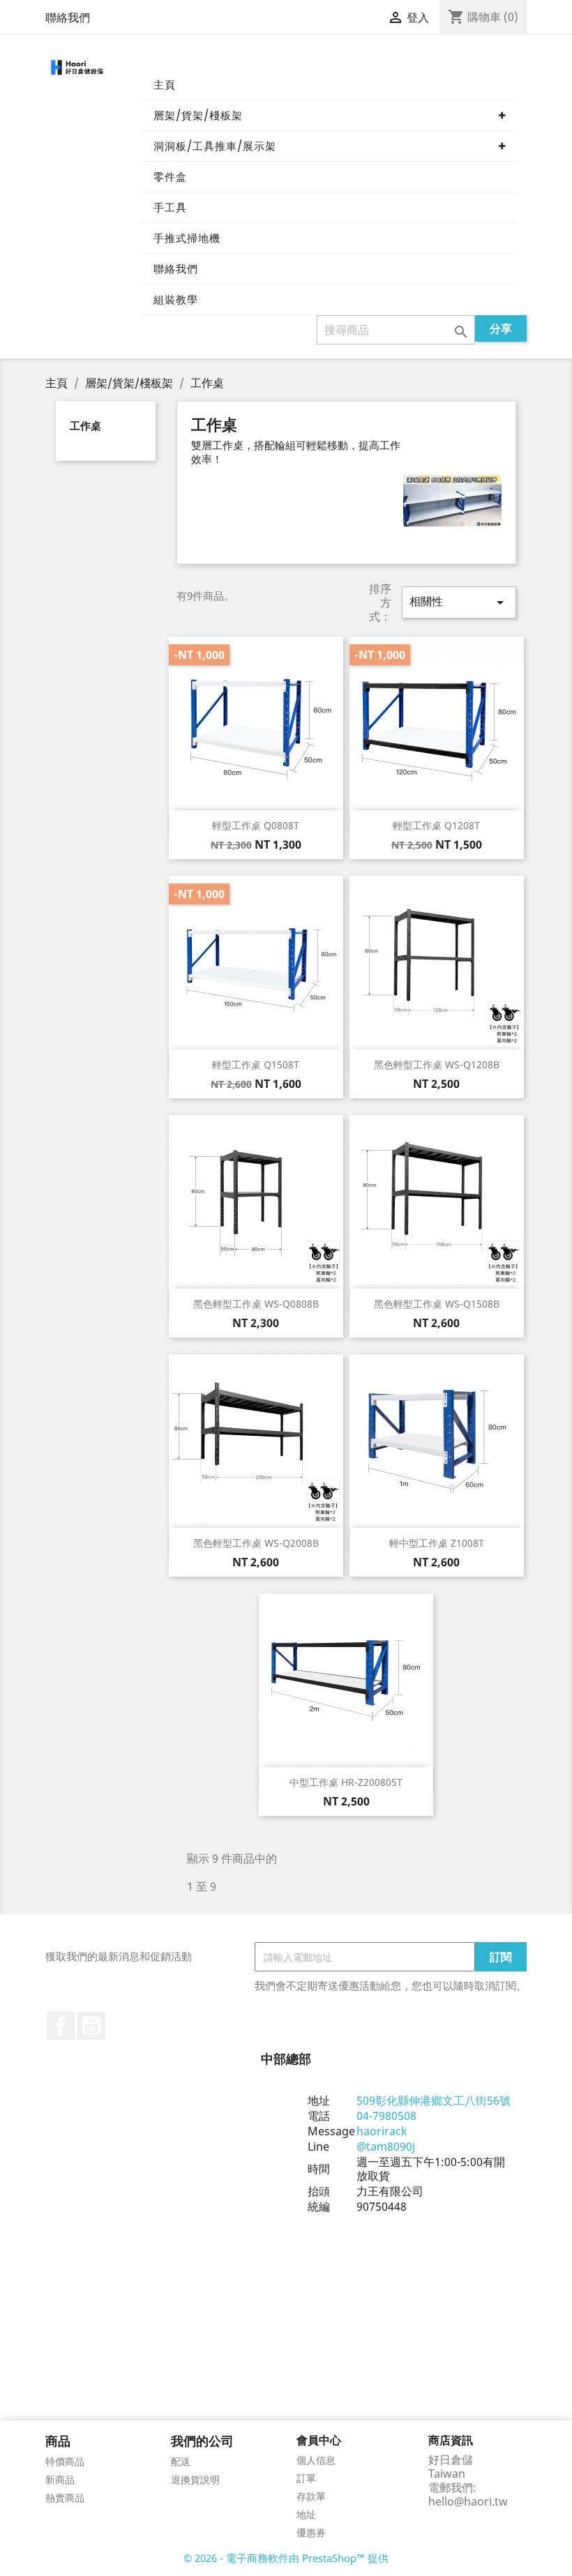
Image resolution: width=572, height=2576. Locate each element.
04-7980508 (386, 2116)
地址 (306, 2514)
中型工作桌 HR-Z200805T (346, 1782)
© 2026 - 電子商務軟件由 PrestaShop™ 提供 (286, 2558)
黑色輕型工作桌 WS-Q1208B (437, 1065)
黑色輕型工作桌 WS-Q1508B (437, 1304)
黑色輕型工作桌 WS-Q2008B (256, 1543)
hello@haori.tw (468, 2501)
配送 (181, 2461)
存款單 (311, 2496)
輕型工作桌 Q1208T (436, 825)
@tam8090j (386, 2146)
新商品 (60, 2479)
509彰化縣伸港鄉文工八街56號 (434, 2100)
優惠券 (311, 2532)
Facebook (61, 2026)
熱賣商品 (65, 2498)
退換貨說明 (195, 2479)
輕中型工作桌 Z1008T (437, 1543)
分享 (501, 328)
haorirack (382, 2131)
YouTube (91, 2026)
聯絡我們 (68, 17)
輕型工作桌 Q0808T (256, 825)
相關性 (459, 602)
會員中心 (319, 2440)
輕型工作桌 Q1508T (256, 1065)
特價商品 (65, 2461)
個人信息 (316, 2460)
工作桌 (85, 425)
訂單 (306, 2478)
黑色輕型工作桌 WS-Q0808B (256, 1304)
